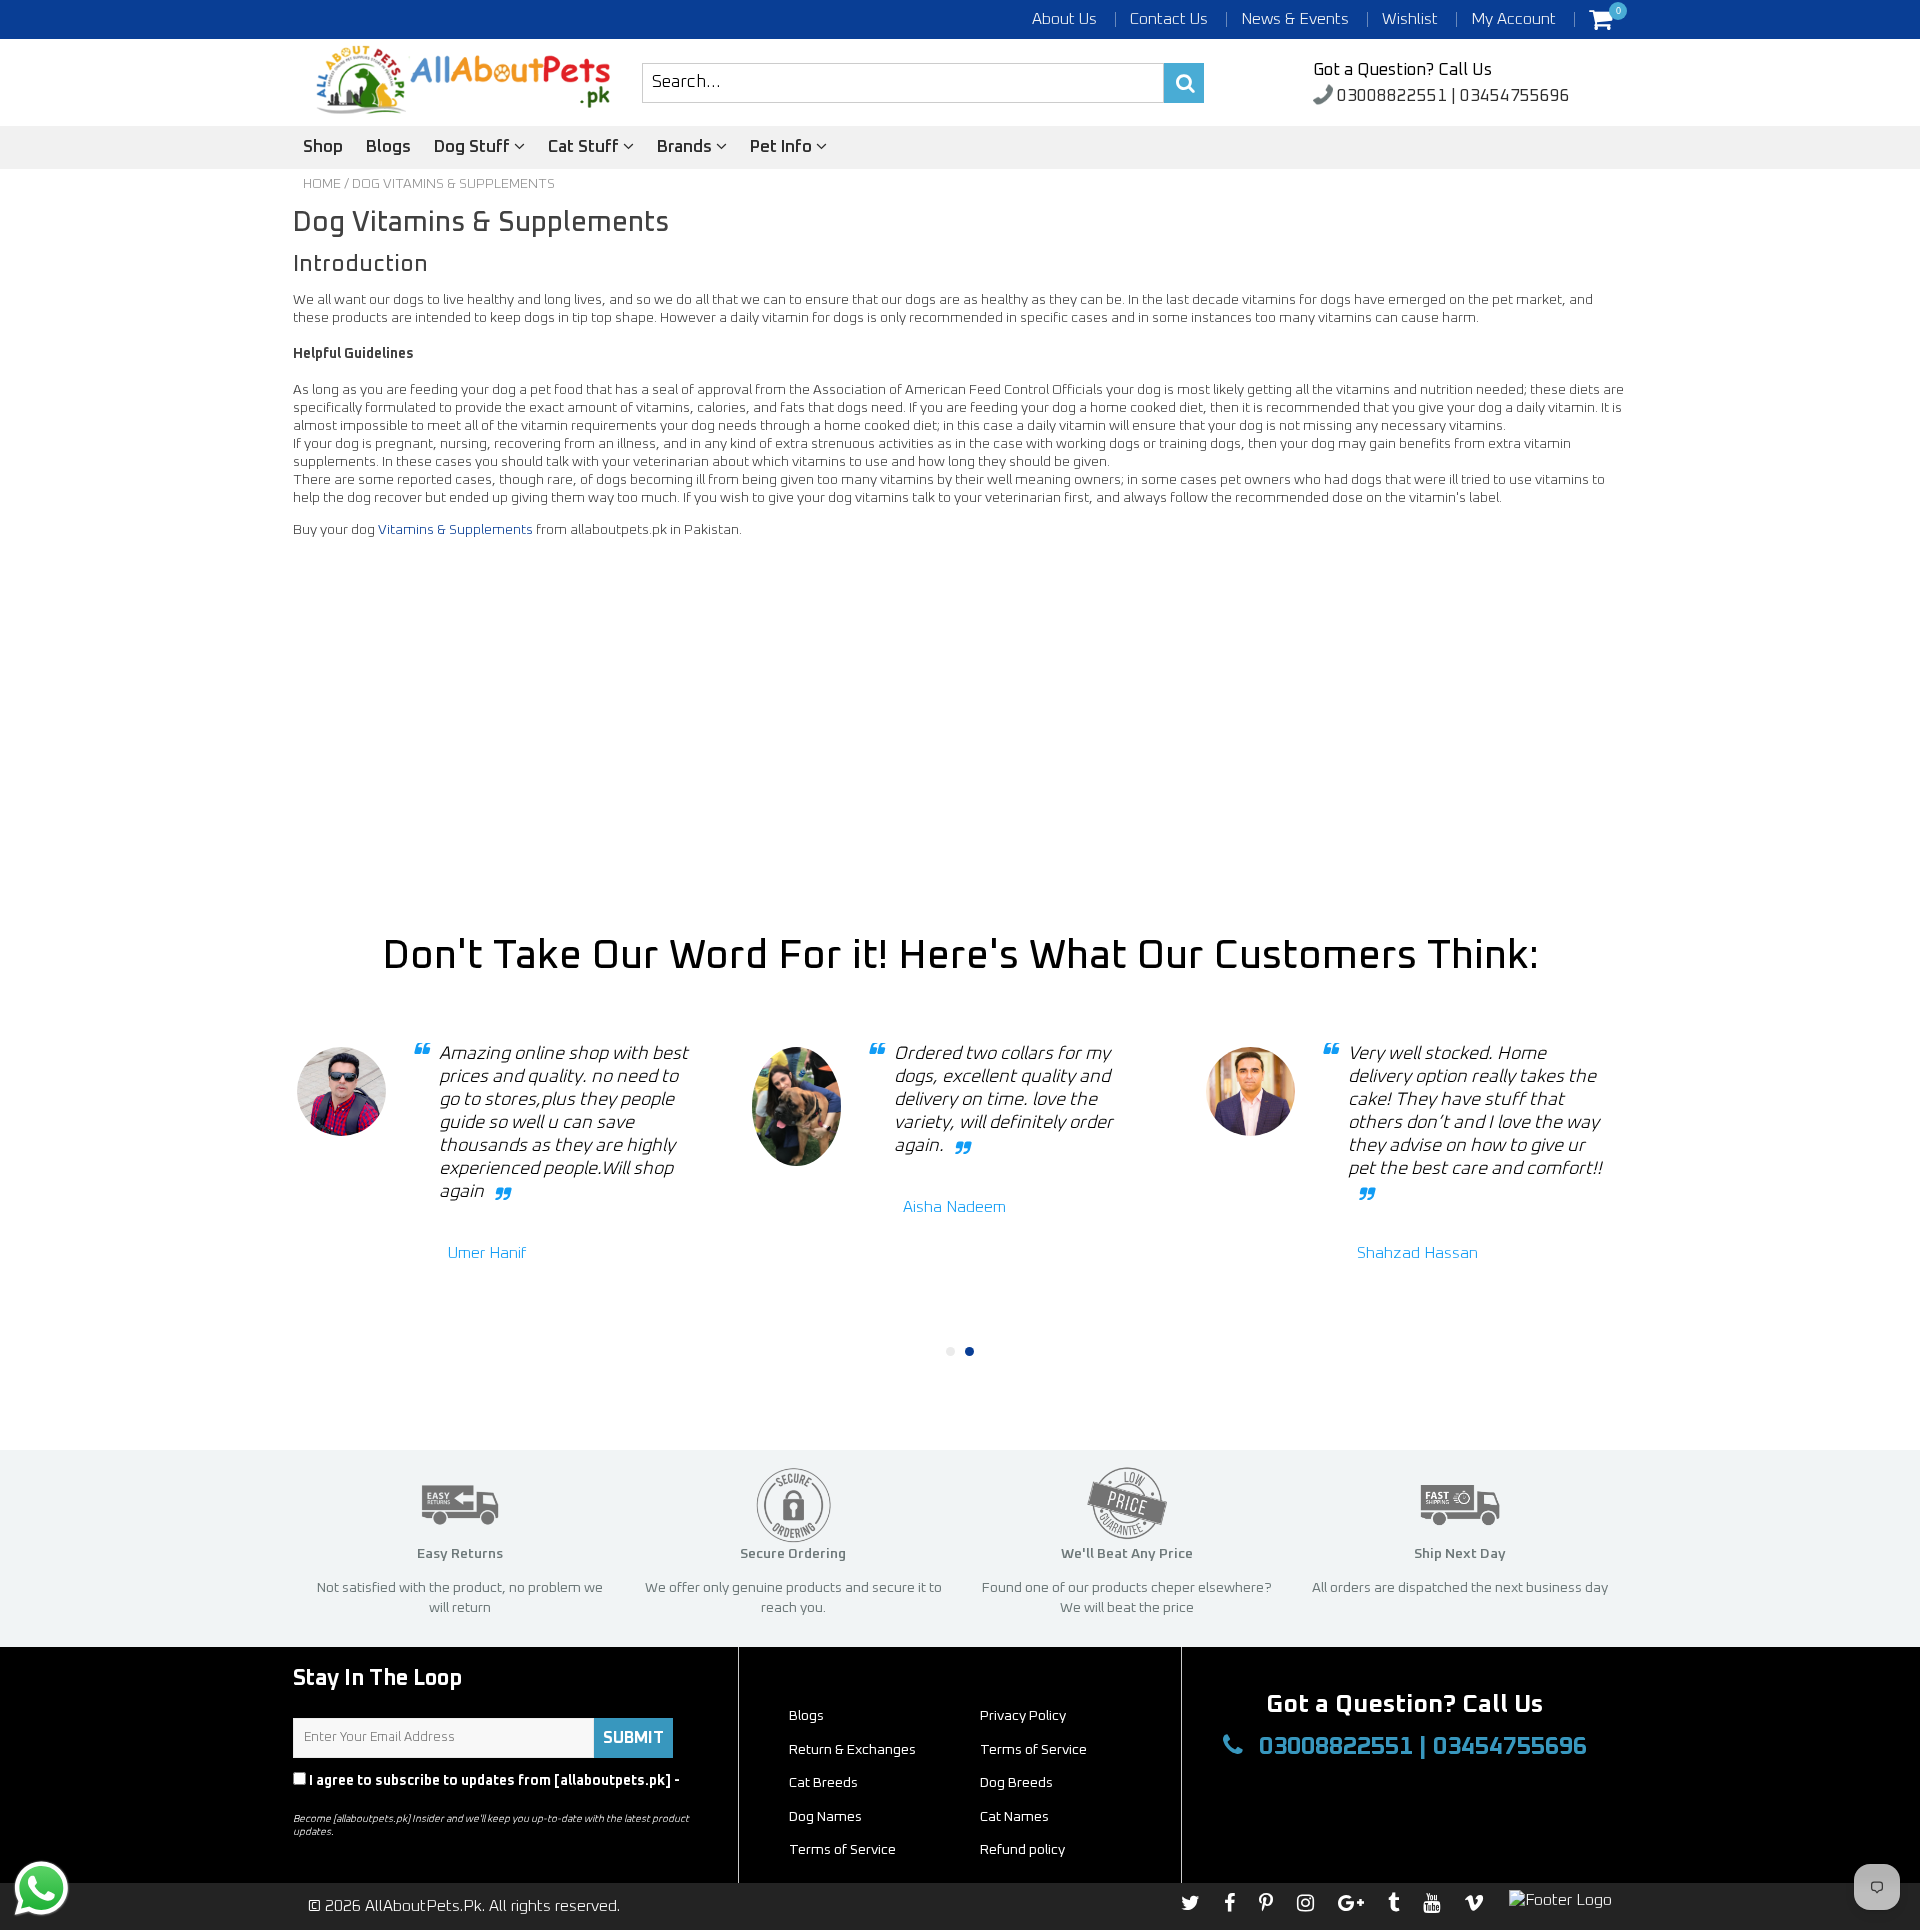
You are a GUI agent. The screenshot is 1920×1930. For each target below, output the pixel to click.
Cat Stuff (585, 147)
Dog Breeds (1016, 1783)
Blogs (388, 147)
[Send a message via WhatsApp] (41, 1888)
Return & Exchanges (852, 1750)
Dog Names (825, 1817)
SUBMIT (633, 1738)
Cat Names (1014, 1817)
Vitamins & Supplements (455, 530)
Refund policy (1022, 1850)
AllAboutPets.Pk (423, 1906)
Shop (323, 147)
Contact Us (1169, 19)
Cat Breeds (823, 1783)
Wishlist (1410, 19)
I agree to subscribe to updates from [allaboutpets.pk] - (486, 1790)
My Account (1513, 19)
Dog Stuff (474, 147)
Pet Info (783, 147)
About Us (1064, 19)
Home (322, 184)
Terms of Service (1033, 1750)
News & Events (1295, 19)
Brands (686, 147)
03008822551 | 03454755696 (1451, 96)
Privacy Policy (341, 1799)
